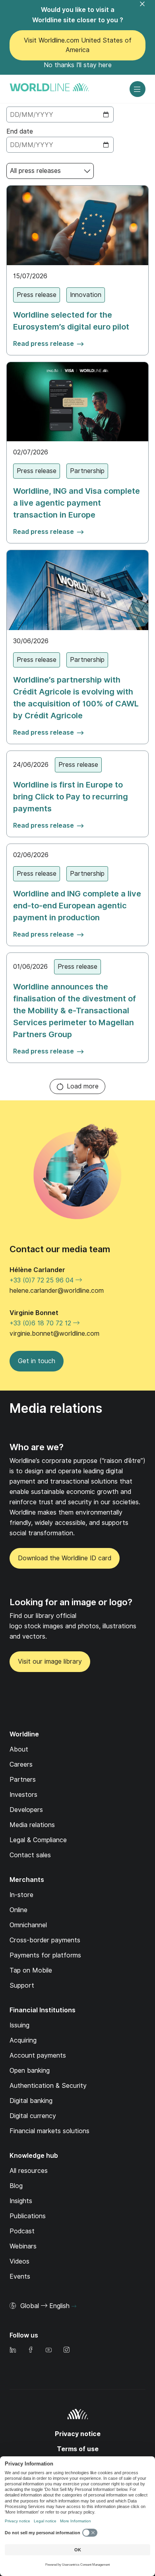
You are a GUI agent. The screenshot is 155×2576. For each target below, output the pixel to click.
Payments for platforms (45, 1955)
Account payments (38, 2055)
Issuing (19, 2025)
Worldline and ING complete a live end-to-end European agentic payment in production (77, 906)
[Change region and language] (74, 2306)
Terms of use (78, 2449)
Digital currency (33, 2116)
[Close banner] (147, 9)
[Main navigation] (138, 89)
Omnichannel (28, 1925)
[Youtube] (48, 2350)
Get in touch (37, 1361)
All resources (29, 2171)
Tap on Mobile (31, 1970)
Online (18, 1910)
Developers (26, 1810)
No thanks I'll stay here (78, 65)
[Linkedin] (13, 2350)
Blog (16, 2186)
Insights (21, 2201)
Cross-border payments (45, 1940)
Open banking (30, 2071)
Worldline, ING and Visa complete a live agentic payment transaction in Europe (77, 503)
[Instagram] (66, 2350)
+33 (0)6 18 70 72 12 (41, 1323)
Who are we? (37, 1447)
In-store (21, 1895)
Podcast (22, 2231)
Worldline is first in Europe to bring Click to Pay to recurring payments (71, 797)
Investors (23, 1795)
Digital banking (31, 2101)
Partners (23, 1780)
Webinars (23, 2246)
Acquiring (23, 2040)
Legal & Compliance (38, 1840)
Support (22, 1985)
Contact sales (30, 1855)
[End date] (60, 145)
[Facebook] (31, 2350)
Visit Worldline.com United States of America (78, 45)
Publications (28, 2216)
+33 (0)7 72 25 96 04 (43, 1280)
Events (20, 2276)
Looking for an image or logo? (71, 1602)
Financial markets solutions (49, 2131)
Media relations (32, 1825)
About (19, 1749)
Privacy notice (78, 2434)
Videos (19, 2261)
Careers (21, 1764)
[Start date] (60, 114)
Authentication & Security (48, 2086)
